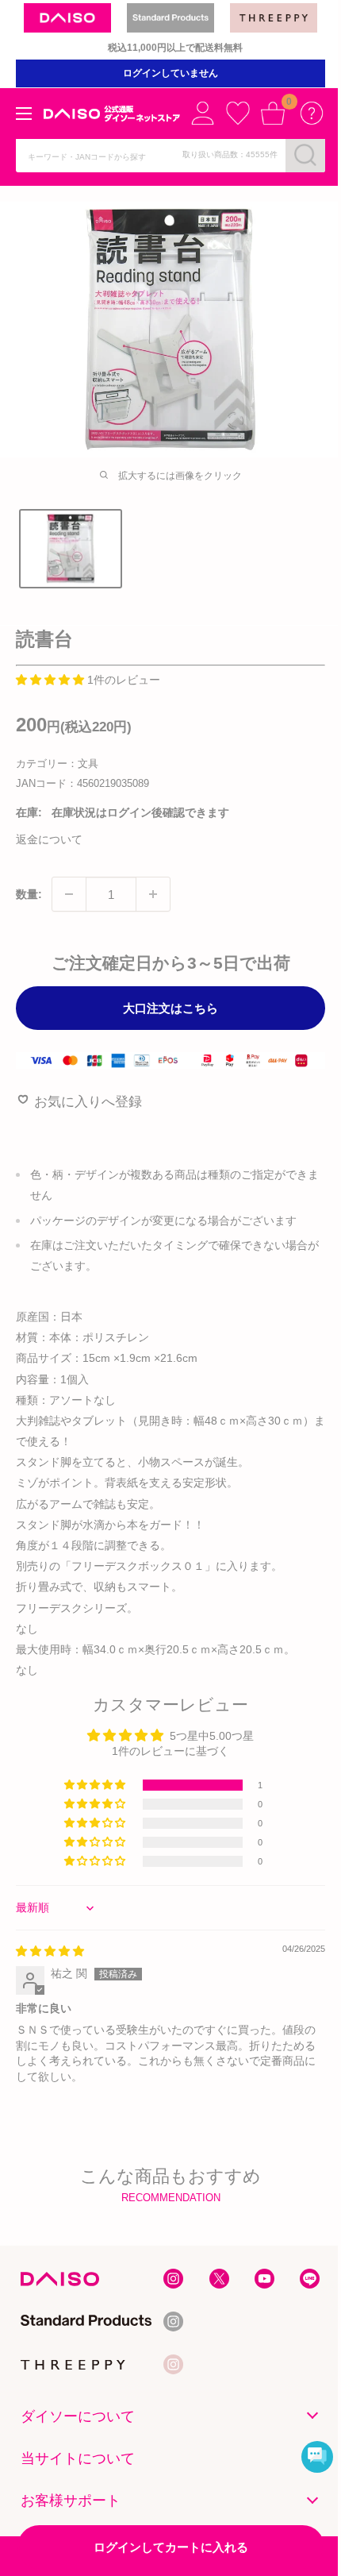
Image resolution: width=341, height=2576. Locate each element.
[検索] (305, 155)
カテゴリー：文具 (57, 764)
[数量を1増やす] (153, 894)
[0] (273, 113)
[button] (52, 680)
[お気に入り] (238, 113)
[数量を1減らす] (69, 894)
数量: (29, 894)
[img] (50, 1951)
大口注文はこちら (170, 1008)
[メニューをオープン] (24, 114)
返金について (49, 839)
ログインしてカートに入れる (171, 2547)
